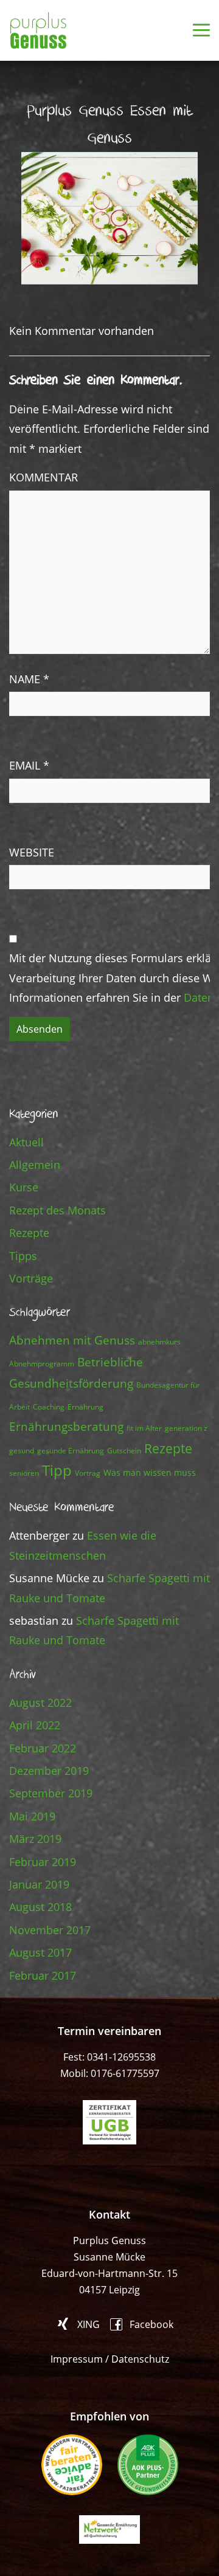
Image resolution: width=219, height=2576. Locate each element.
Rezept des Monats (57, 1210)
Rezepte (29, 1233)
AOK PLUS (148, 2465)
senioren (24, 1473)
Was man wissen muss (150, 1472)
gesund (22, 1451)
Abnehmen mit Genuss (72, 1340)
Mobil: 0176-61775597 (110, 2073)
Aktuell (26, 1142)
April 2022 (35, 1725)
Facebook (151, 2323)
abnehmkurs (159, 1342)
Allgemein (35, 1165)
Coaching (49, 1407)
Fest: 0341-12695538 (109, 2057)
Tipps (23, 1256)
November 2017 (50, 1930)
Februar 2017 (43, 1975)
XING (89, 2324)
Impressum (77, 2359)
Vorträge (31, 1278)
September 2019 (51, 1793)
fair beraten (72, 2465)
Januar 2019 (39, 1884)
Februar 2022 (43, 1748)
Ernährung (85, 1407)
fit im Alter (144, 1428)
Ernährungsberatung (66, 1426)
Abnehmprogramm (42, 1364)
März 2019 (35, 1839)
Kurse (24, 1187)
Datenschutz (140, 2359)
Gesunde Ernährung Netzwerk (109, 2530)
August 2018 (40, 1907)
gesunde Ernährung (71, 1451)
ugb (109, 2122)
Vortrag (88, 1473)
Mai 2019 (32, 1816)
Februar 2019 (43, 1862)
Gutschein (124, 1451)
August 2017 (40, 1952)
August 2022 (40, 1703)
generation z (186, 1428)
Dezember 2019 (49, 1771)
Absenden (40, 1029)
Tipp (57, 1470)
